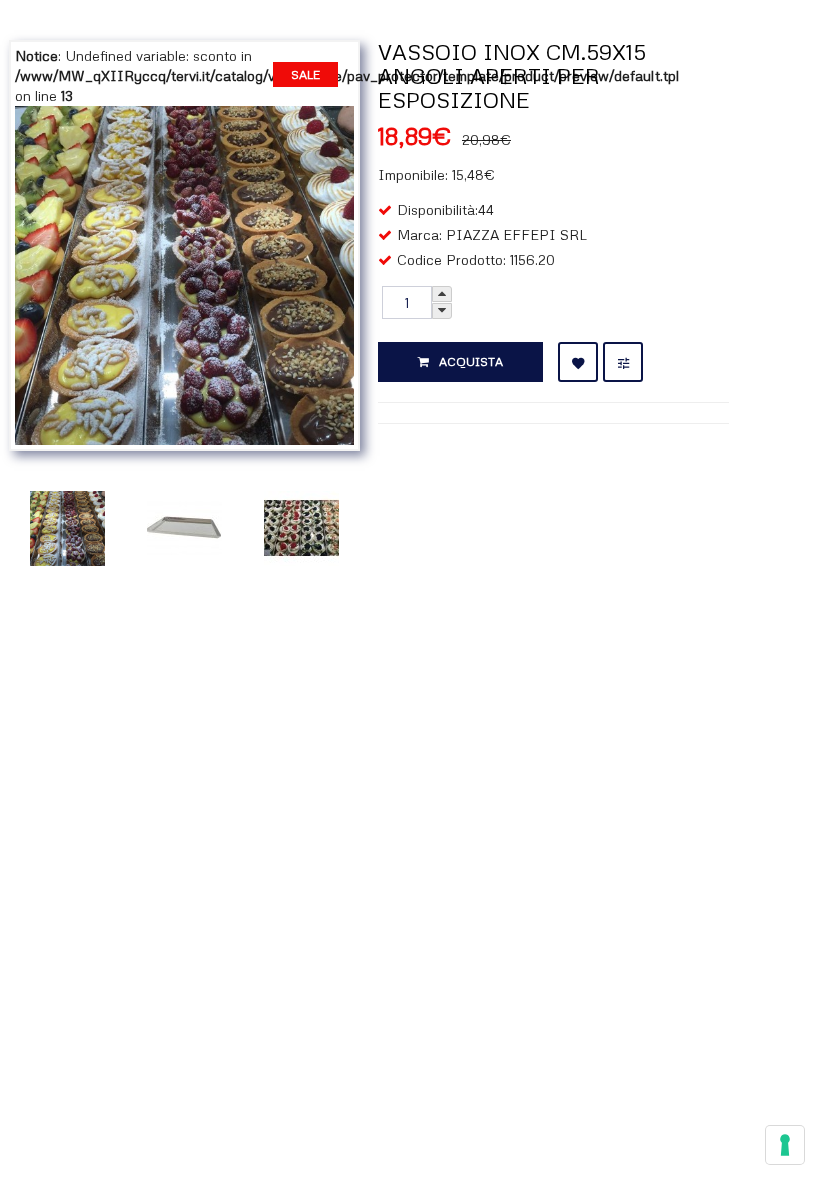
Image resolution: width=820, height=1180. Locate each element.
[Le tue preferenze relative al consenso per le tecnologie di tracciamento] (785, 1145)
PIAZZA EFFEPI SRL (516, 234)
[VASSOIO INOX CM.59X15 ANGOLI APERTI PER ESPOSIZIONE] (184, 273)
